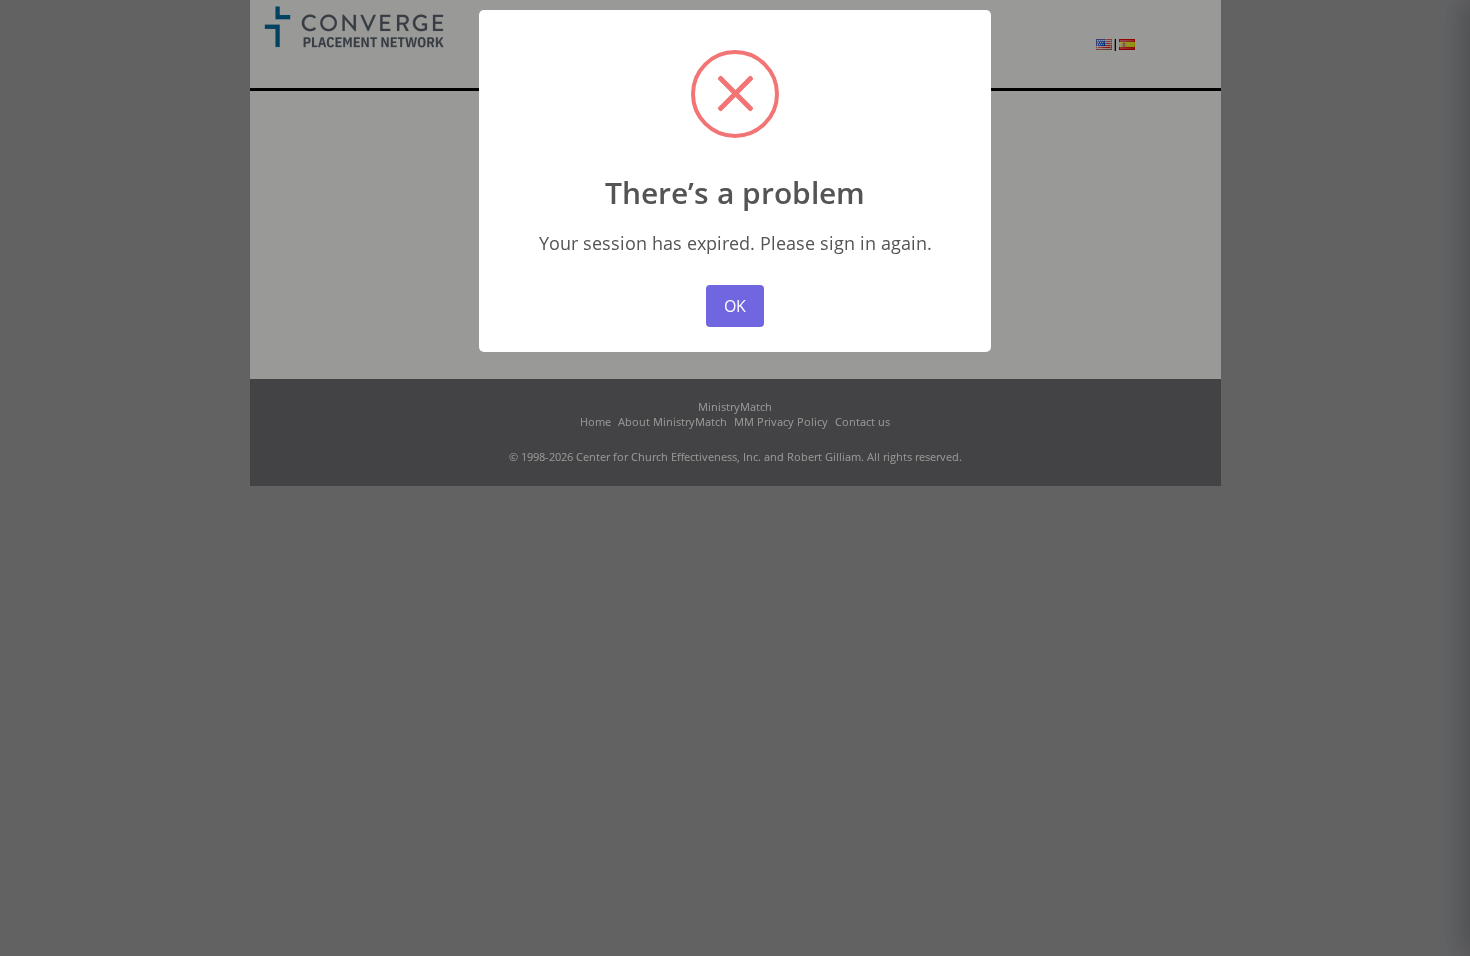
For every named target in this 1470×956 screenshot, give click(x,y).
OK (735, 306)
